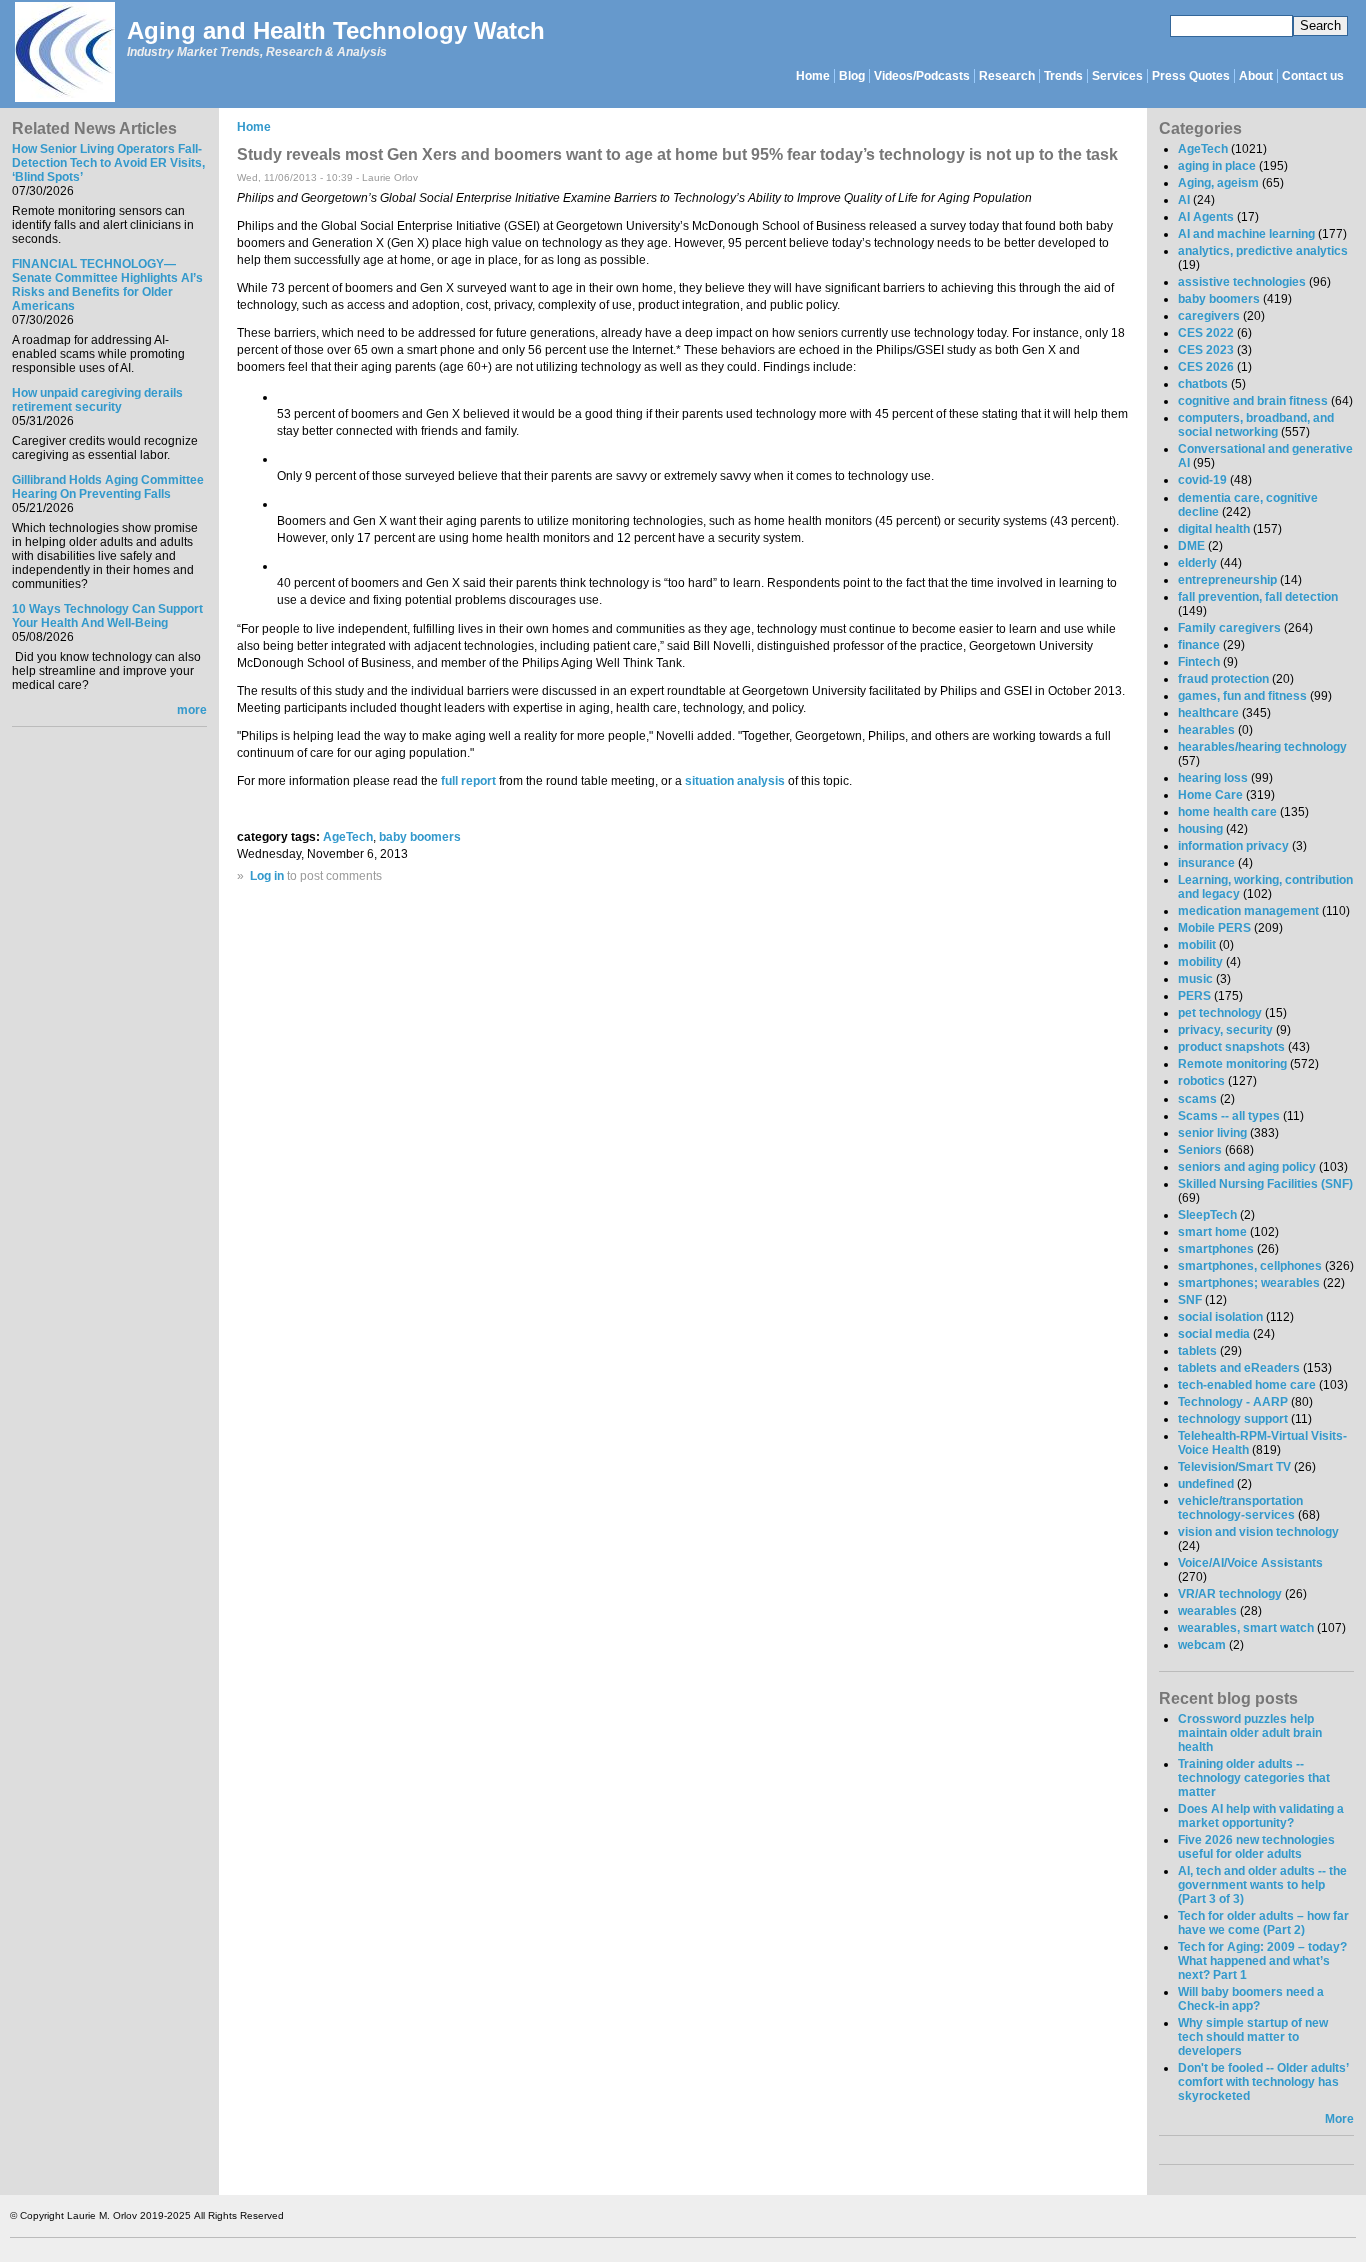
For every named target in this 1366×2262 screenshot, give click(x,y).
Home (813, 76)
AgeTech (348, 837)
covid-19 (1202, 480)
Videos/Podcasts (922, 76)
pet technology (1220, 1013)
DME (1191, 546)
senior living (1212, 1133)
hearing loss (1213, 778)
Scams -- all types (1229, 1116)
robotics (1201, 1081)
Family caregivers (1229, 628)
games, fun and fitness (1242, 696)
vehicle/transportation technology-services (1240, 1508)
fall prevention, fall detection (1258, 597)
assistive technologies (1242, 282)
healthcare (1208, 713)
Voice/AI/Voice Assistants (1250, 1563)
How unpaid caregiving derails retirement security (97, 400)
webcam (1202, 1645)
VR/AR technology (1230, 1594)
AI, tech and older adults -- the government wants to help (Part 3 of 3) (1262, 1885)
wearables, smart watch (1246, 1628)
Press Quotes (1191, 76)
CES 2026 (1206, 367)
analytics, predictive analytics (1263, 251)
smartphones (1216, 1249)
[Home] (64, 53)
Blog (852, 76)
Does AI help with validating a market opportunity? (1261, 1816)
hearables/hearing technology (1262, 747)
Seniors (1200, 1150)
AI (1184, 200)
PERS (1194, 996)
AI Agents (1206, 217)
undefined (1206, 1484)
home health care (1227, 812)
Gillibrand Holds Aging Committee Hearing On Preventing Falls (108, 487)
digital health (1214, 529)
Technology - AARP (1233, 1402)
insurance (1206, 863)
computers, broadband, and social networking (1256, 425)
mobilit (1197, 945)
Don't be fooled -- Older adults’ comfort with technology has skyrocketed (1263, 2082)
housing (1200, 829)
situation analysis (735, 781)
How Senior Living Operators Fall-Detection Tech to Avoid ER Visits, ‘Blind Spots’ (108, 163)
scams (1197, 1099)
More (1339, 2119)
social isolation (1220, 1317)
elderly (1197, 563)
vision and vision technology (1258, 1532)
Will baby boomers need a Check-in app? (1251, 1999)
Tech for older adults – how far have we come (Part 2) (1263, 1923)
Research (1007, 76)
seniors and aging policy (1247, 1167)
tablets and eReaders (1239, 1368)
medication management (1248, 911)
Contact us (1313, 76)
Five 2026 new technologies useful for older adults (1256, 1847)
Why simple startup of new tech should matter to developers (1253, 2037)
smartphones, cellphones (1250, 1266)
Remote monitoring (1232, 1064)
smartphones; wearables (1249, 1283)
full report (468, 781)
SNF (1190, 1300)
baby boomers (420, 837)
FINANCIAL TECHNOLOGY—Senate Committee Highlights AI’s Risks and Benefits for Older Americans (107, 285)
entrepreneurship (1227, 580)
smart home (1212, 1232)
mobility (1200, 962)
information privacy (1233, 846)
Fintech (1199, 662)
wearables (1207, 1611)
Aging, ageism (1218, 183)
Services (1117, 76)
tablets (1197, 1351)
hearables (1206, 730)
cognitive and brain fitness (1253, 401)
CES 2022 (1206, 333)
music (1195, 979)
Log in (267, 876)
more (192, 710)
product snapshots (1231, 1047)
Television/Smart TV (1234, 1467)
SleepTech (1207, 1215)
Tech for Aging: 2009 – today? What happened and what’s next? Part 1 (1262, 1961)
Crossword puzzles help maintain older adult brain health (1250, 1733)
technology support (1233, 1419)
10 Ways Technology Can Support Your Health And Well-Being (107, 616)
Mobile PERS (1214, 928)
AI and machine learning (1246, 234)
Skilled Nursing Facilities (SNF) (1265, 1184)
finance (1199, 645)
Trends (1063, 76)
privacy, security (1225, 1030)
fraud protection (1223, 679)
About (1256, 76)
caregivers (1209, 316)
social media (1214, 1334)
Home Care (1210, 795)
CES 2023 (1206, 350)
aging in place (1217, 166)
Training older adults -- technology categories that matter (1254, 1778)
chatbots (1203, 384)
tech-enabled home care (1247, 1385)
